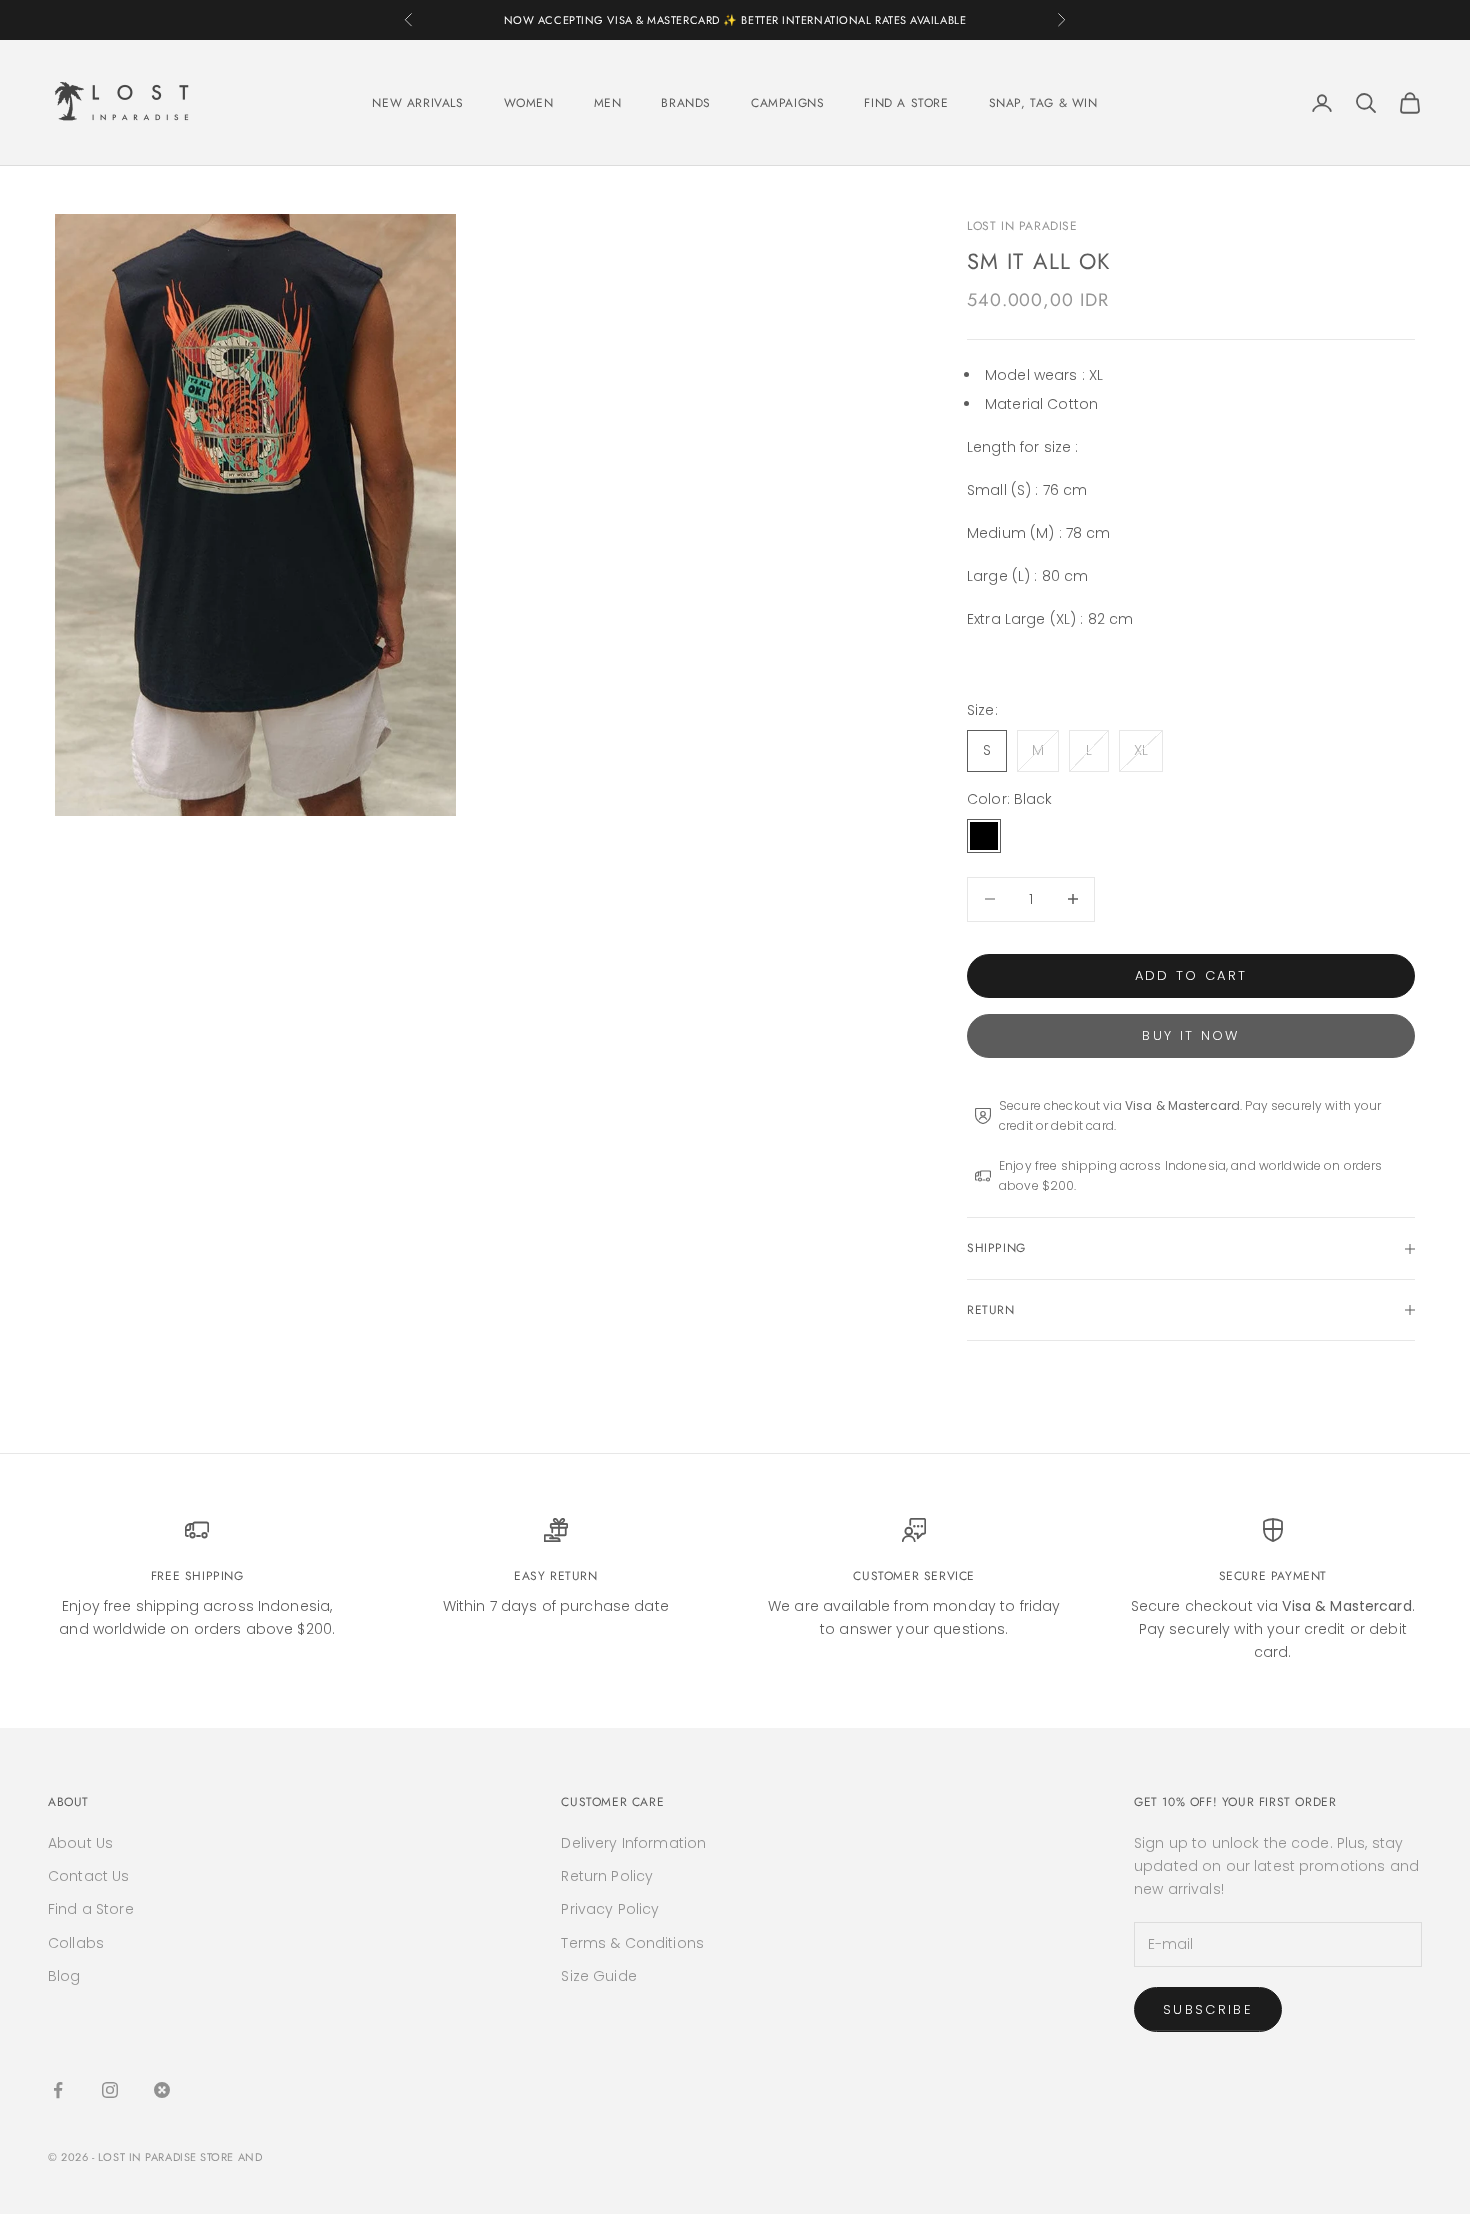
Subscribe (1208, 2009)
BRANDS (686, 103)
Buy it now (1190, 1035)
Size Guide (598, 1976)
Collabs (76, 1943)
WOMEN (529, 103)
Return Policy (607, 1876)
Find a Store (91, 1909)
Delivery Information (633, 1843)
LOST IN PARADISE (1022, 226)
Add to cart (1191, 975)
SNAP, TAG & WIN (1043, 103)
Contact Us (88, 1876)
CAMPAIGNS (787, 103)
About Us (80, 1843)
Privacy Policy (610, 1909)
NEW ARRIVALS (417, 103)
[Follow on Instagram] (110, 2090)
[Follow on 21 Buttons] (162, 2090)
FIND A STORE (906, 103)
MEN (608, 103)
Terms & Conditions (632, 1943)
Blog (64, 1976)
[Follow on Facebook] (58, 2090)
